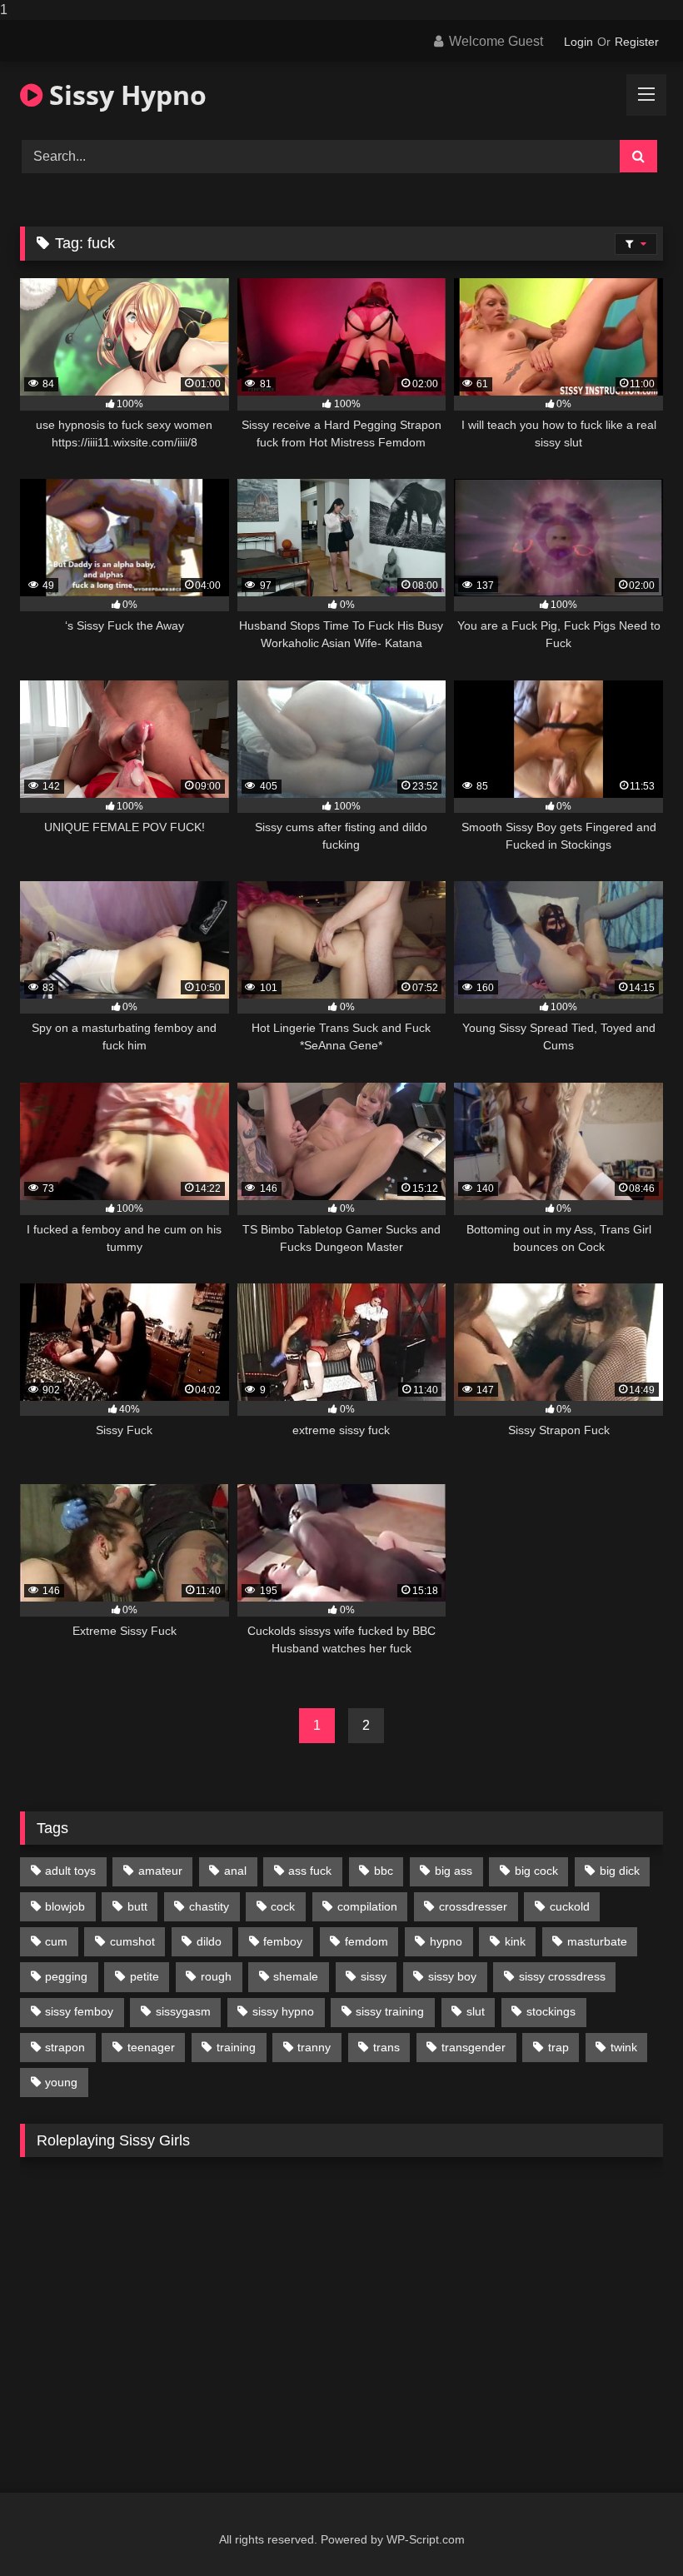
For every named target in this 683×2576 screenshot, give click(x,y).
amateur (160, 1871)
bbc (384, 1871)
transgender (474, 2047)
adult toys (70, 1871)
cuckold (570, 1906)
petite (145, 1976)
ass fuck (310, 1871)
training (236, 2047)
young (61, 2082)
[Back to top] (631, 2530)
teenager (151, 2047)
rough (216, 1976)
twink (624, 2047)
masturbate (597, 1941)
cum (56, 1941)
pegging (66, 1976)
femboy (283, 1941)
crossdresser (473, 1906)
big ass (454, 1871)
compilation (367, 1906)
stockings (551, 2011)
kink (515, 1941)
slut (476, 2011)
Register (637, 42)
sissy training (390, 2011)
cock (283, 1906)
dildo (209, 1941)
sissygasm (183, 2011)
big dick (620, 1871)
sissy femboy (79, 2011)
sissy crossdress (562, 1976)
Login (578, 42)
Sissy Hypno (125, 95)
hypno (446, 1941)
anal (235, 1871)
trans (386, 2047)
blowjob (65, 1906)
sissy (374, 1976)
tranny (314, 2047)
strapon (65, 2047)
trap (558, 2047)
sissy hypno (283, 2011)
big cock (536, 1871)
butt (137, 1906)
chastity (209, 1906)
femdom (366, 1941)
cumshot (132, 1941)
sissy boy (452, 1976)
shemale (296, 1976)
